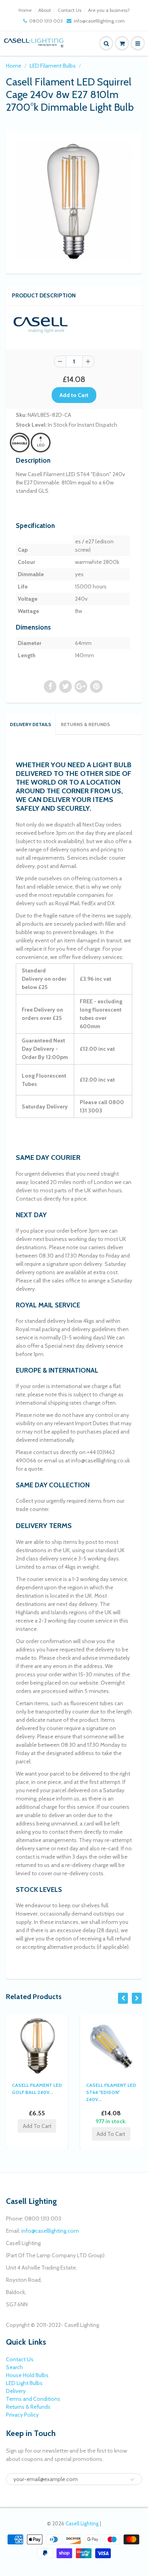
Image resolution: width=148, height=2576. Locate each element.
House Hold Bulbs (27, 2375)
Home (25, 10)
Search (14, 2367)
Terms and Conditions (33, 2399)
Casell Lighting (82, 2523)
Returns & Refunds (85, 724)
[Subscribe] (132, 2480)
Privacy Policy (22, 2415)
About (45, 10)
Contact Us (69, 10)
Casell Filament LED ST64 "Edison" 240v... (111, 2092)
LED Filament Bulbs (53, 66)
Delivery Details (31, 724)
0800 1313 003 (46, 21)
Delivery (16, 2391)
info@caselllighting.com (99, 21)
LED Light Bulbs (24, 2383)
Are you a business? (109, 10)
